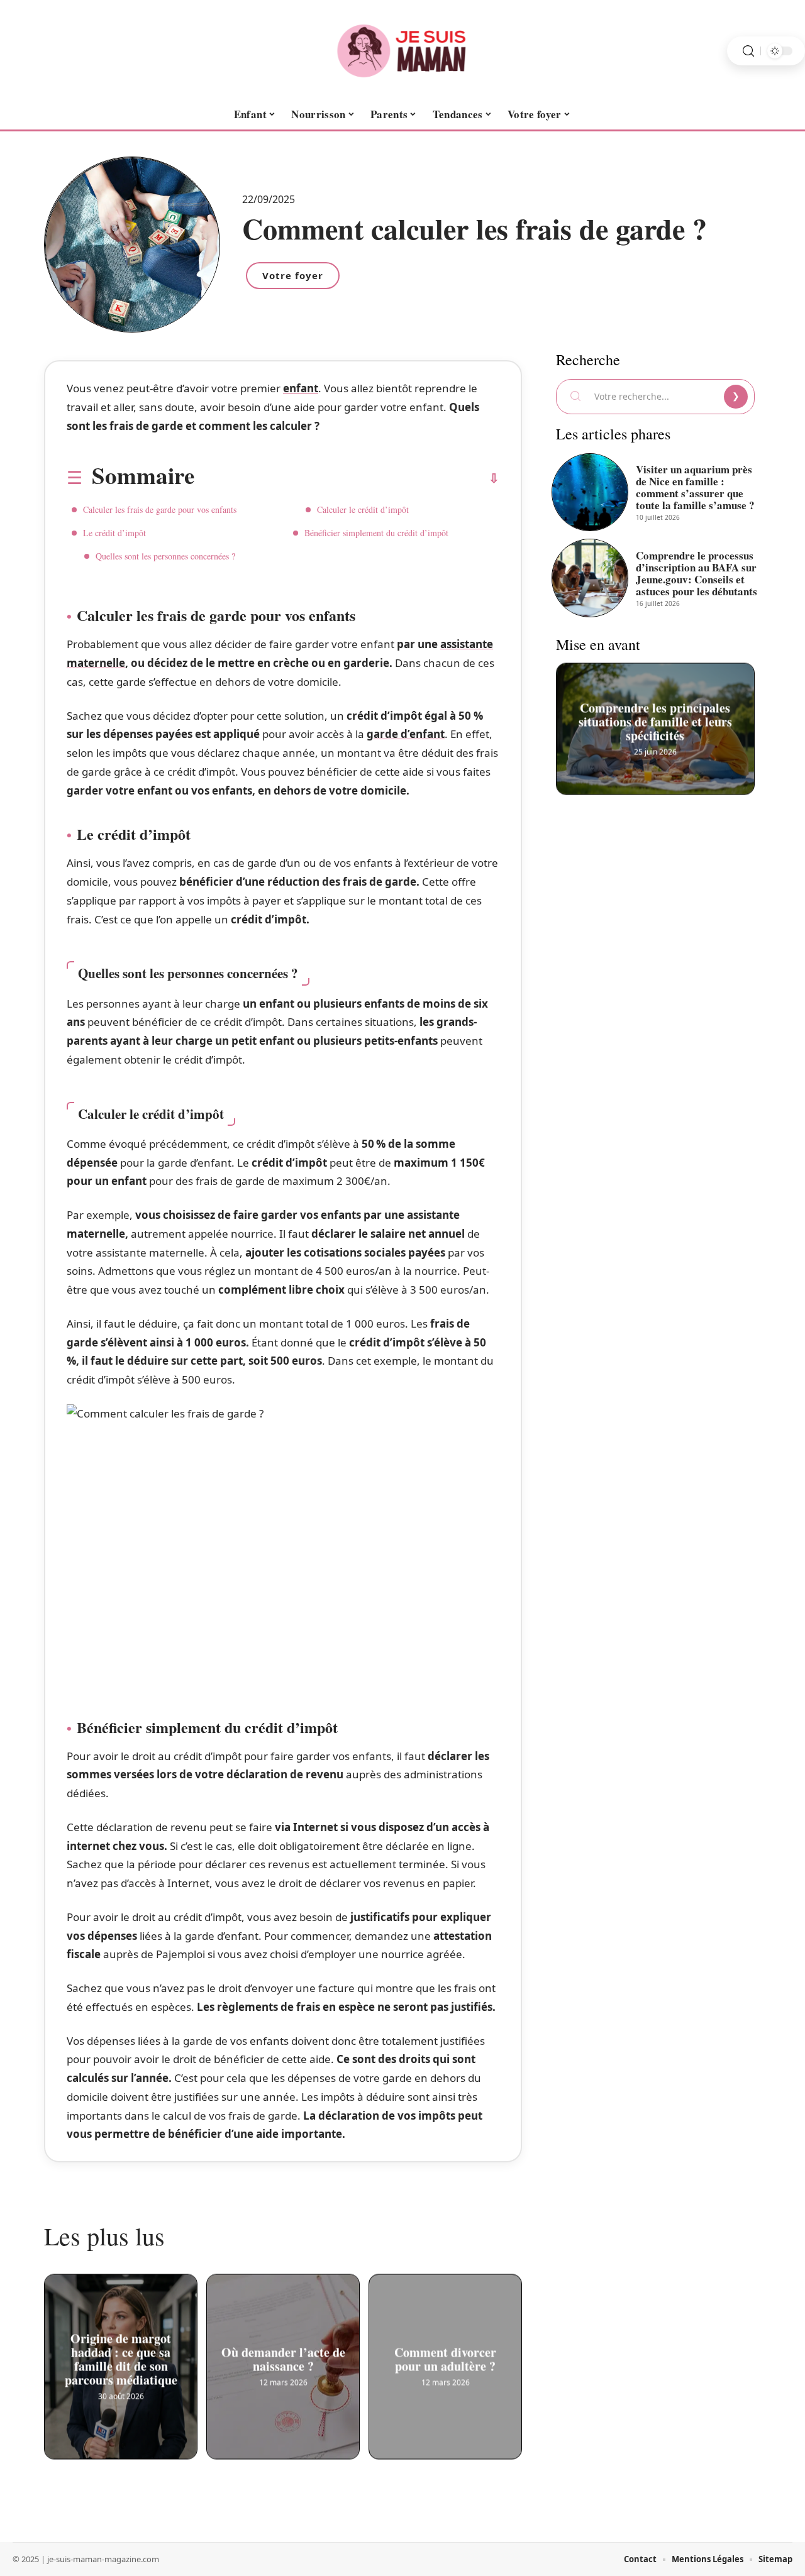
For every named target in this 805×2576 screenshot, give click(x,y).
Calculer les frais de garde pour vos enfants (160, 509)
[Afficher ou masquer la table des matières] (347, 478)
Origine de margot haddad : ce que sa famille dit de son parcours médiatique (121, 2359)
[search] (748, 51)
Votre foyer (293, 275)
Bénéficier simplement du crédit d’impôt (376, 533)
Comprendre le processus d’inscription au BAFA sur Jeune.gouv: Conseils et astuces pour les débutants (697, 573)
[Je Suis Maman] (402, 51)
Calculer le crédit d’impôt (363, 509)
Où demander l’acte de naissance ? (283, 2359)
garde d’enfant (406, 734)
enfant (301, 388)
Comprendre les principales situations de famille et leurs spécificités (655, 721)
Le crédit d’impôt (114, 533)
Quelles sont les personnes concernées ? (165, 556)
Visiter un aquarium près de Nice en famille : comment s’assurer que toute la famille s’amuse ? (695, 487)
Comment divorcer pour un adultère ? (445, 2359)
